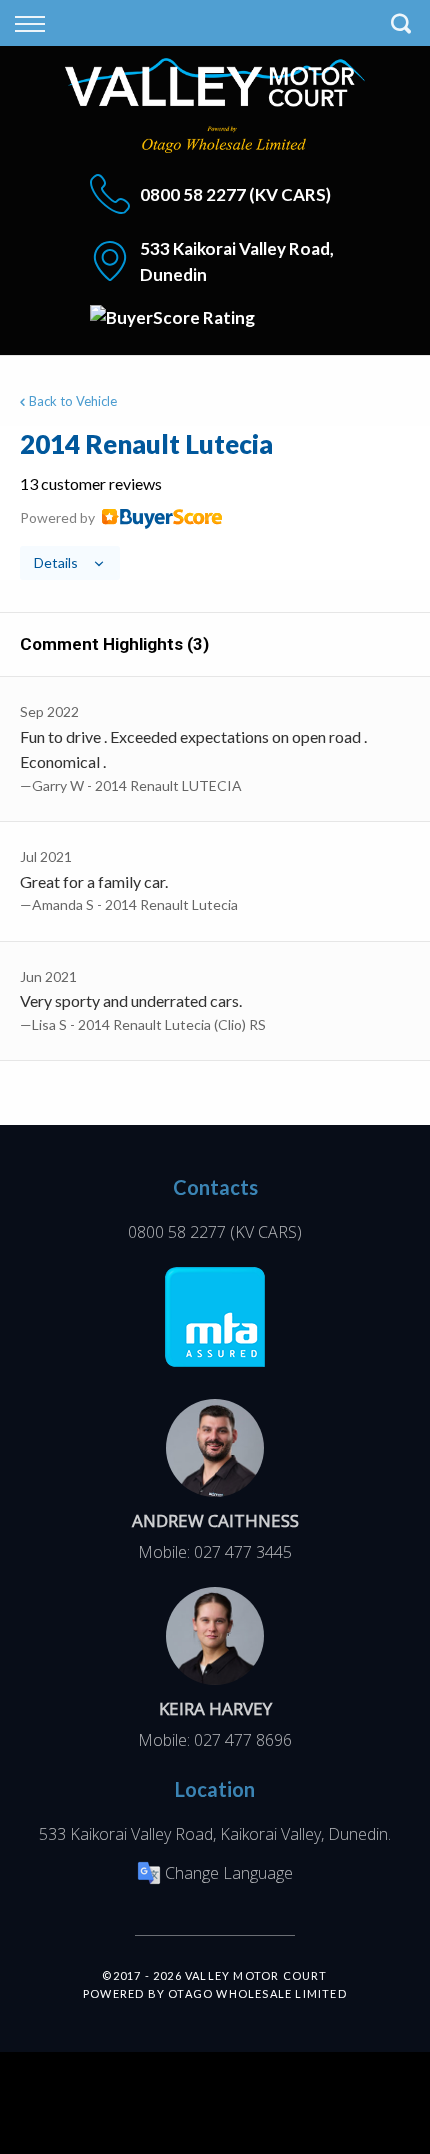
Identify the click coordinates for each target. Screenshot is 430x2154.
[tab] (215, 503)
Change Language (229, 1873)
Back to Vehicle (73, 401)
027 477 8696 (243, 1740)
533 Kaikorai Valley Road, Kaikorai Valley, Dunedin (213, 1834)
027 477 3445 (243, 1552)
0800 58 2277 (193, 194)
